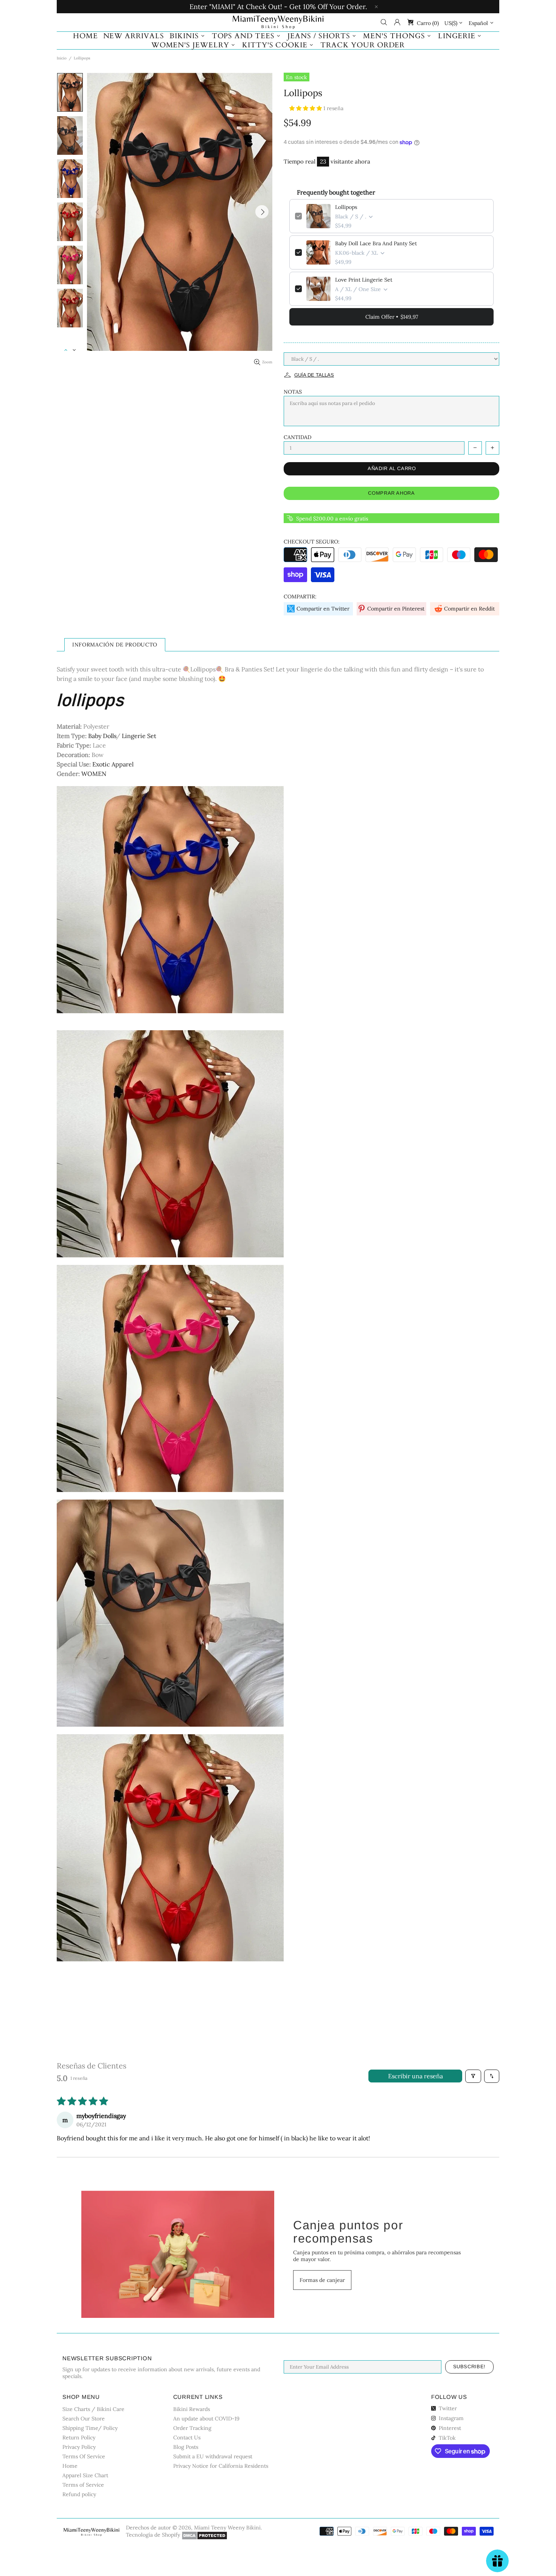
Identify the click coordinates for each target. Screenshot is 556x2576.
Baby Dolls (102, 736)
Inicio (62, 58)
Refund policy (79, 2494)
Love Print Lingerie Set (364, 280)
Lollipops (346, 207)
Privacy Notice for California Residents (221, 2466)
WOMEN (94, 774)
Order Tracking (192, 2428)
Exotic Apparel (113, 764)
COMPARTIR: (300, 596)
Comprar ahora (391, 493)
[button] (306, 108)
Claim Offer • (392, 317)
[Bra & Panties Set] (170, 1612)
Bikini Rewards (192, 2409)
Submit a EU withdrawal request (213, 2456)
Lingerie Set (138, 736)
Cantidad (297, 437)
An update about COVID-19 (206, 2419)
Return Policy (79, 2437)
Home (70, 2466)
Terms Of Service (84, 2456)
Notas (293, 392)
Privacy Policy (79, 2447)
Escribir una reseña (415, 2076)
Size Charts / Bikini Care (93, 2409)
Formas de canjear (322, 2280)
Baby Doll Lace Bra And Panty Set (376, 243)
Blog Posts (186, 2447)
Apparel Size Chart (85, 2475)
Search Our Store (84, 2419)
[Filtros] (473, 2076)
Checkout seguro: (312, 542)
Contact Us (187, 2437)
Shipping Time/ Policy (90, 2428)
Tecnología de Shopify (153, 2535)
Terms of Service (83, 2485)
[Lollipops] (170, 899)
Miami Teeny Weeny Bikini (278, 22)
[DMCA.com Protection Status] (204, 2536)
